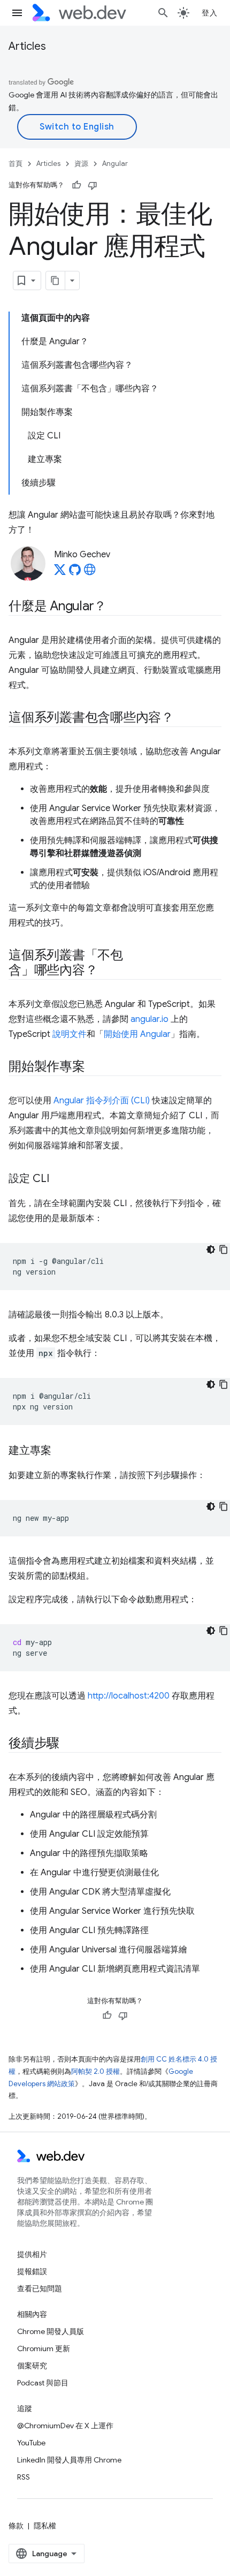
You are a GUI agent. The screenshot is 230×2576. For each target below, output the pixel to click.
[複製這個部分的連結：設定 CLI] (59, 1179)
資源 (81, 164)
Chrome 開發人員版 (51, 2331)
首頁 (16, 164)
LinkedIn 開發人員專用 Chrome (69, 2460)
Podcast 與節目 (43, 2383)
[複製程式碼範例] (224, 1249)
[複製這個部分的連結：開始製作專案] (95, 1067)
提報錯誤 (32, 2271)
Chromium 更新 (44, 2348)
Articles (27, 46)
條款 (16, 2526)
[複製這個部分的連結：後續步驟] (69, 1744)
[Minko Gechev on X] (60, 573)
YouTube (31, 2443)
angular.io (149, 1019)
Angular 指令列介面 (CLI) (102, 1101)
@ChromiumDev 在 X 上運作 (65, 2426)
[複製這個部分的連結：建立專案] (61, 1451)
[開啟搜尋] (163, 13)
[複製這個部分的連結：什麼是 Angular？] (116, 607)
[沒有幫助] (93, 185)
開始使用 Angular (137, 1034)
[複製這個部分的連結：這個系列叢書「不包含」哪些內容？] (107, 971)
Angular (115, 164)
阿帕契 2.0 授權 (95, 2071)
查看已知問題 (40, 2289)
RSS (24, 2477)
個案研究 (32, 2366)
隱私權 (45, 2526)
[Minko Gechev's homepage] (90, 573)
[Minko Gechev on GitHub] (75, 573)
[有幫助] (76, 185)
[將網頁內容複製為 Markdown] (56, 281)
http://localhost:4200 (129, 1696)
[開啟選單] (17, 13)
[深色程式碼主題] (211, 1249)
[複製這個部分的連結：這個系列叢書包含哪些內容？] (183, 718)
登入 (209, 13)
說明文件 (70, 1034)
